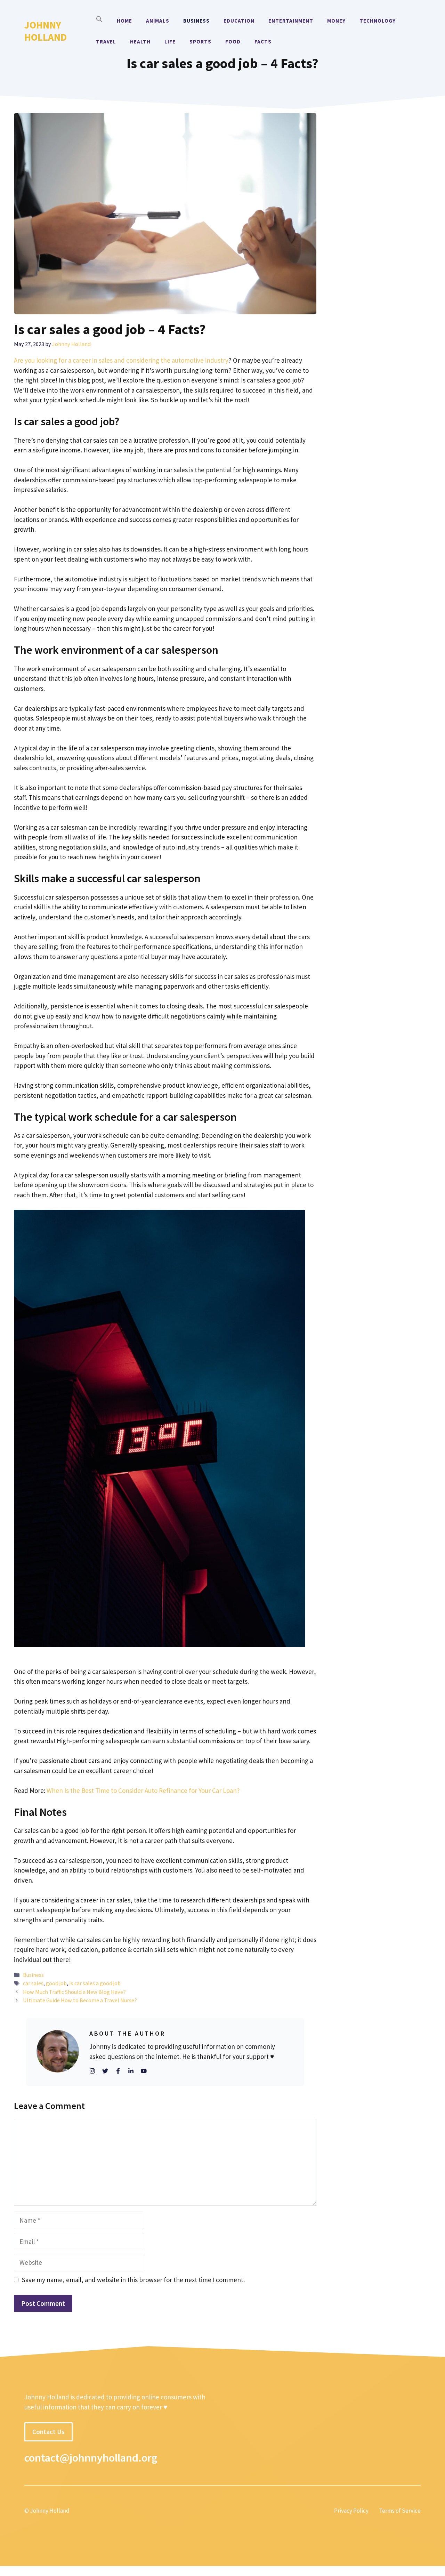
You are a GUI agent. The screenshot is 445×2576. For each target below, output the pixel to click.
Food (233, 42)
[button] (99, 21)
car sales (33, 1983)
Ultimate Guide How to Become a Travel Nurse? (80, 2000)
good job (56, 1983)
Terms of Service (400, 2511)
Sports (200, 42)
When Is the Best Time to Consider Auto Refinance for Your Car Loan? (143, 1790)
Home (124, 21)
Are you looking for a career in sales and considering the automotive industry (121, 360)
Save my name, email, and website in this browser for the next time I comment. (133, 2280)
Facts (263, 42)
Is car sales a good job (95, 1983)
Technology (378, 21)
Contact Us (48, 2432)
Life (170, 42)
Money (336, 21)
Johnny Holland (46, 31)
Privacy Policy (351, 2511)
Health (140, 42)
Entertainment (291, 21)
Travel (106, 42)
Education (239, 21)
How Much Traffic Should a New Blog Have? (74, 1992)
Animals (158, 21)
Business (196, 21)
